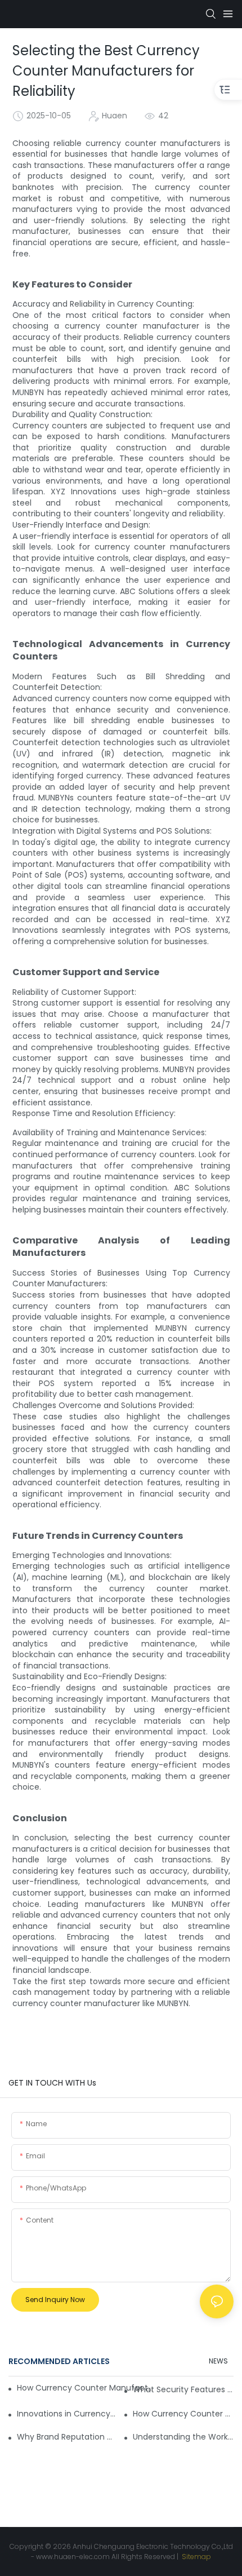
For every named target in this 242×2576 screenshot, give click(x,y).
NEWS (218, 2361)
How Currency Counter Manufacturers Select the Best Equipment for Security (183, 2414)
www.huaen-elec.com (73, 2557)
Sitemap (196, 2557)
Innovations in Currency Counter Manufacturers (67, 2414)
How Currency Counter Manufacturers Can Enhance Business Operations (87, 2388)
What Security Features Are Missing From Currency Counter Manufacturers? (183, 2389)
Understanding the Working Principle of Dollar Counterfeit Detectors (183, 2437)
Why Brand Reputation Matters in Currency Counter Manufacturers (67, 2437)
